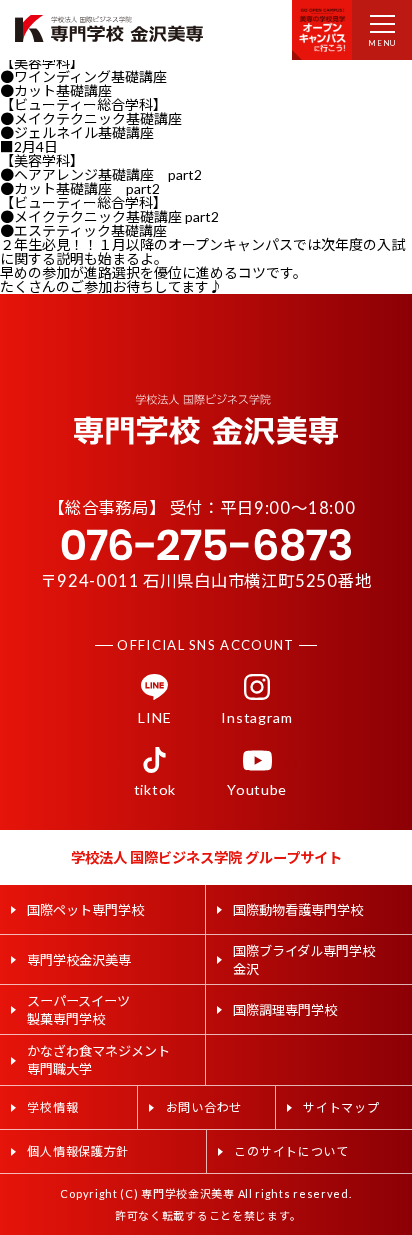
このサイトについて (291, 1151)
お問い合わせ (204, 1107)
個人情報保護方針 (78, 1151)
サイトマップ (341, 1107)
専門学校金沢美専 (79, 960)
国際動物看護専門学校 (298, 910)
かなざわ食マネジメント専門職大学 (98, 1060)
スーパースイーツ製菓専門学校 (78, 1010)
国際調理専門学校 (285, 1010)
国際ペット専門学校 (85, 910)
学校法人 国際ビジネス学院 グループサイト (206, 857)
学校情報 (52, 1107)
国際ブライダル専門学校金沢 (304, 960)
